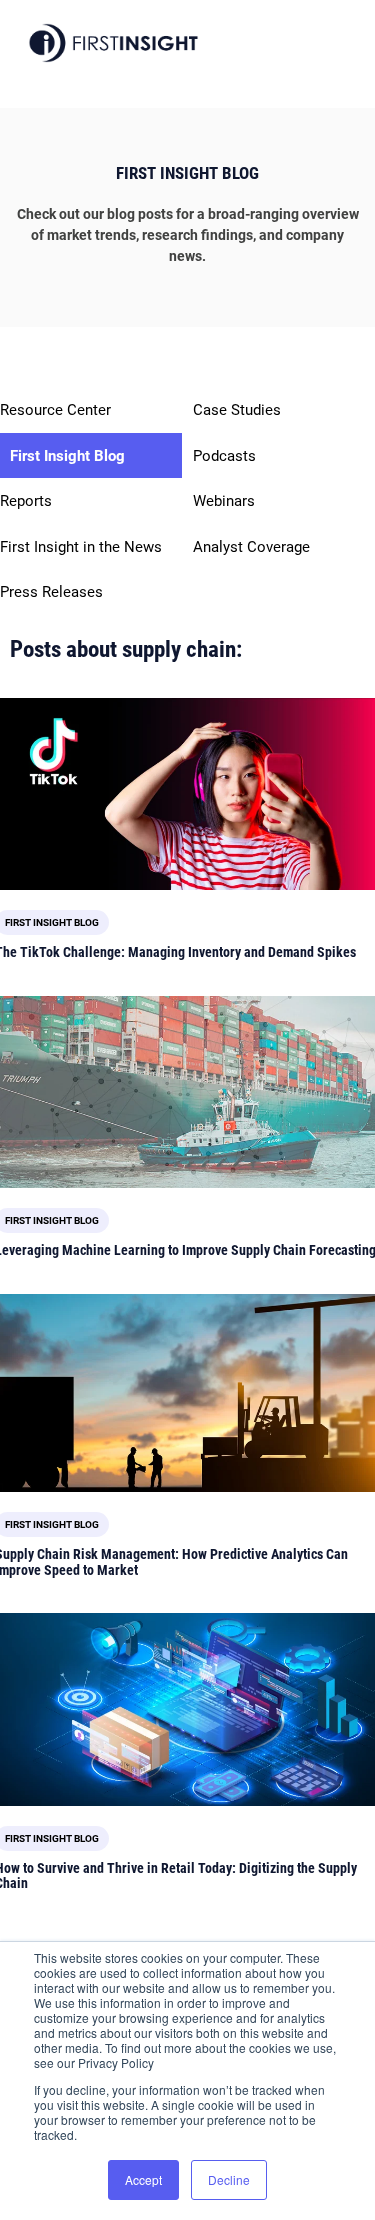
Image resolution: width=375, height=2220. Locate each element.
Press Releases (51, 592)
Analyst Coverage (251, 547)
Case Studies (237, 410)
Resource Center (55, 410)
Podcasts (224, 456)
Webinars (224, 501)
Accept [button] (143, 2179)
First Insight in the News (81, 547)
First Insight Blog (67, 456)
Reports (26, 501)
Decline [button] (229, 2179)
